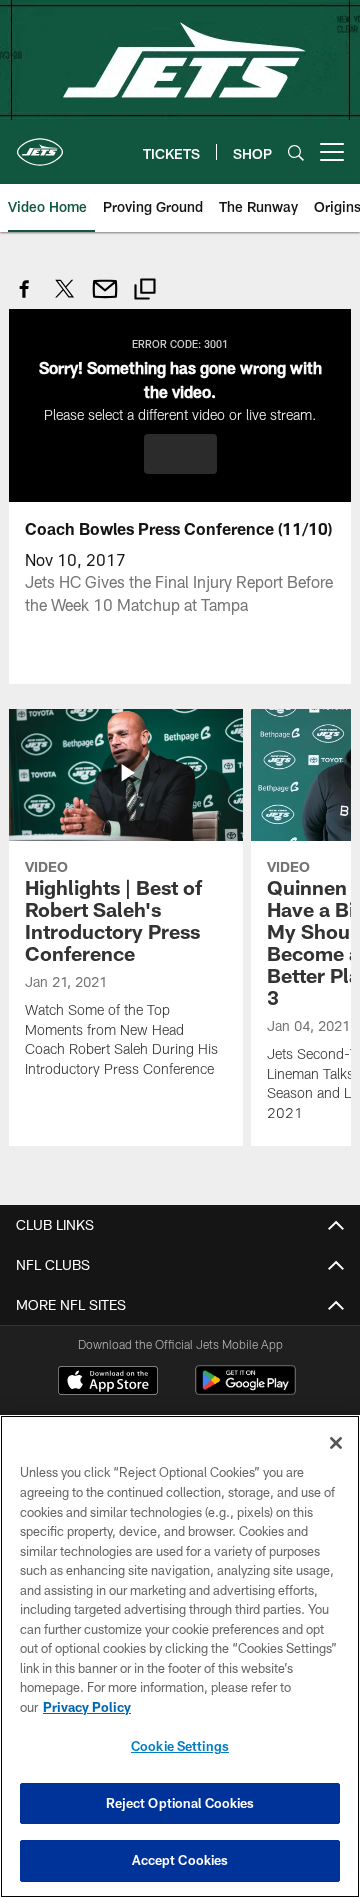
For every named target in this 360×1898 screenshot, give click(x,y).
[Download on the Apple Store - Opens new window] (108, 1383)
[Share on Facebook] (25, 299)
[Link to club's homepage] (40, 144)
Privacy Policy (87, 1707)
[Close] (336, 1443)
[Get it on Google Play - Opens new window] (245, 1390)
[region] (180, 1656)
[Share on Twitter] (65, 299)
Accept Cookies (180, 1860)
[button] (180, 454)
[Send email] (105, 299)
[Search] (296, 152)
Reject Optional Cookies (180, 1803)
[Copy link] (145, 291)
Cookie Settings (180, 1746)
